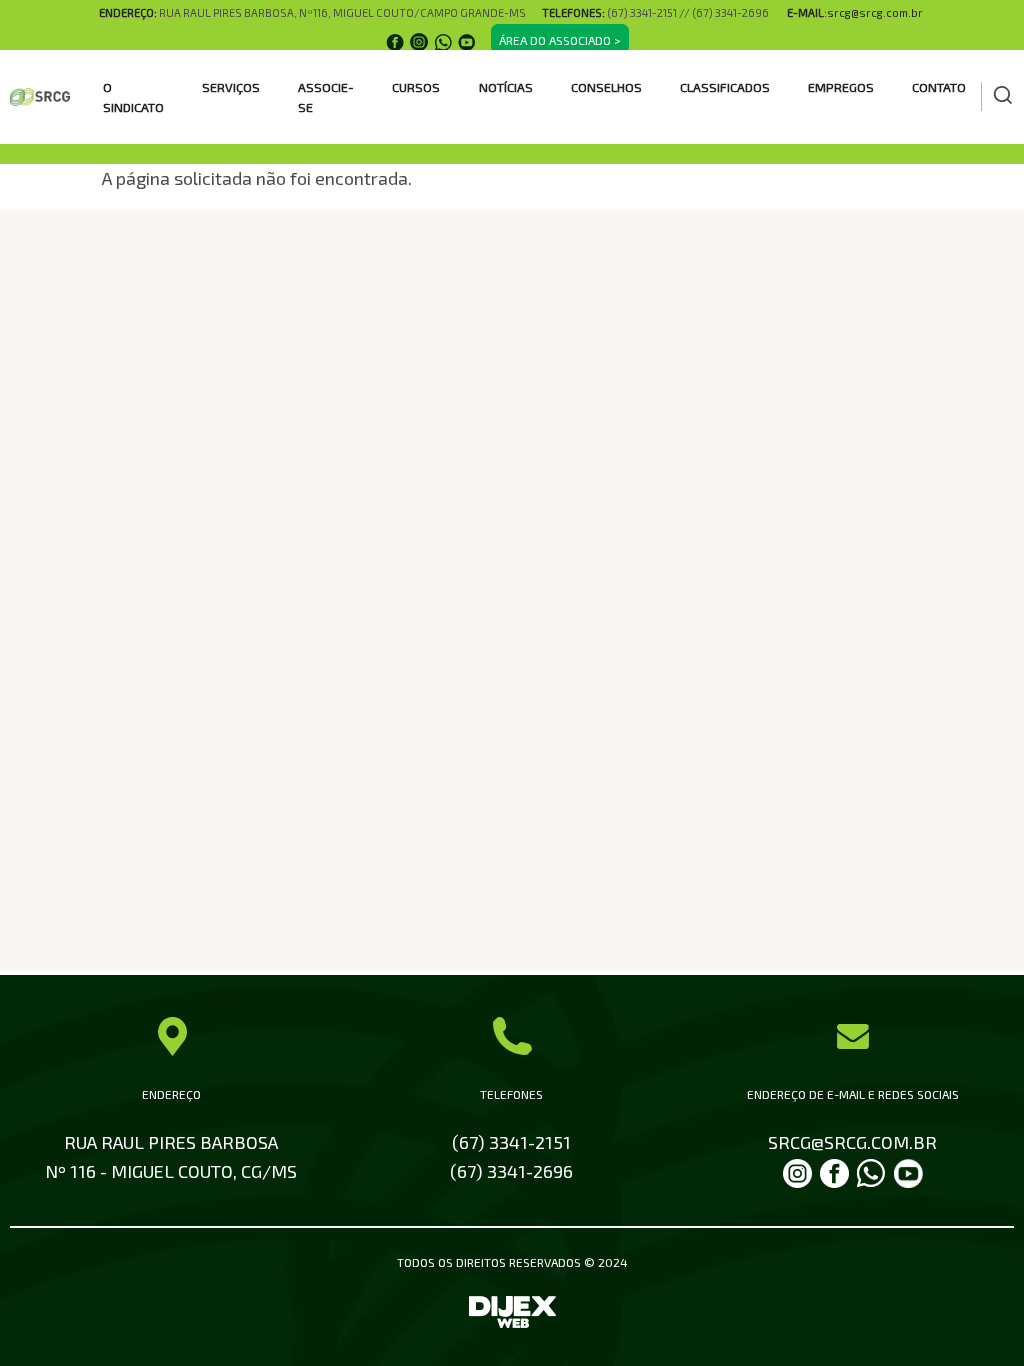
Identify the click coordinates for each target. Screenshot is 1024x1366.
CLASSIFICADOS (725, 87)
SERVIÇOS (231, 87)
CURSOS (416, 87)
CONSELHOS (606, 87)
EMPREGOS (841, 87)
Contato (939, 87)
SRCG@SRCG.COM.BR (852, 1142)
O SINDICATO (133, 97)
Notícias (506, 87)
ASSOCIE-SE (326, 97)
